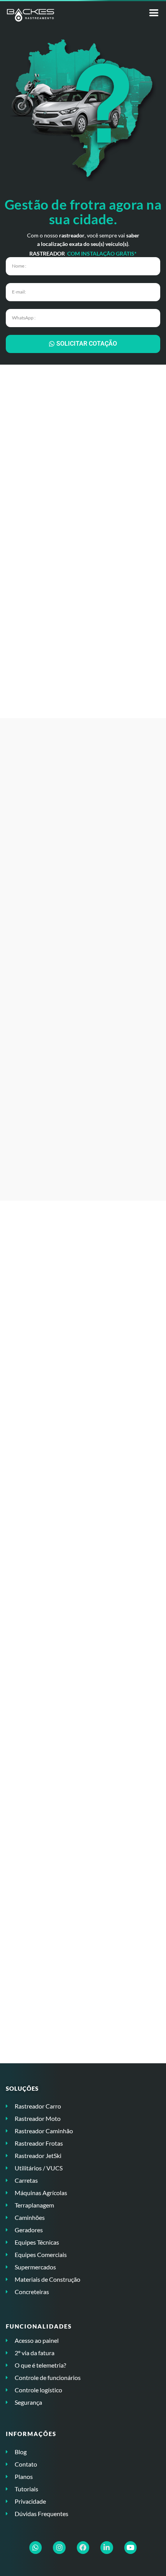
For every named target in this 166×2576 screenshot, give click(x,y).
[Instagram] (59, 2547)
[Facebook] (83, 2547)
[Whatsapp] (36, 2547)
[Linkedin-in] (107, 2547)
